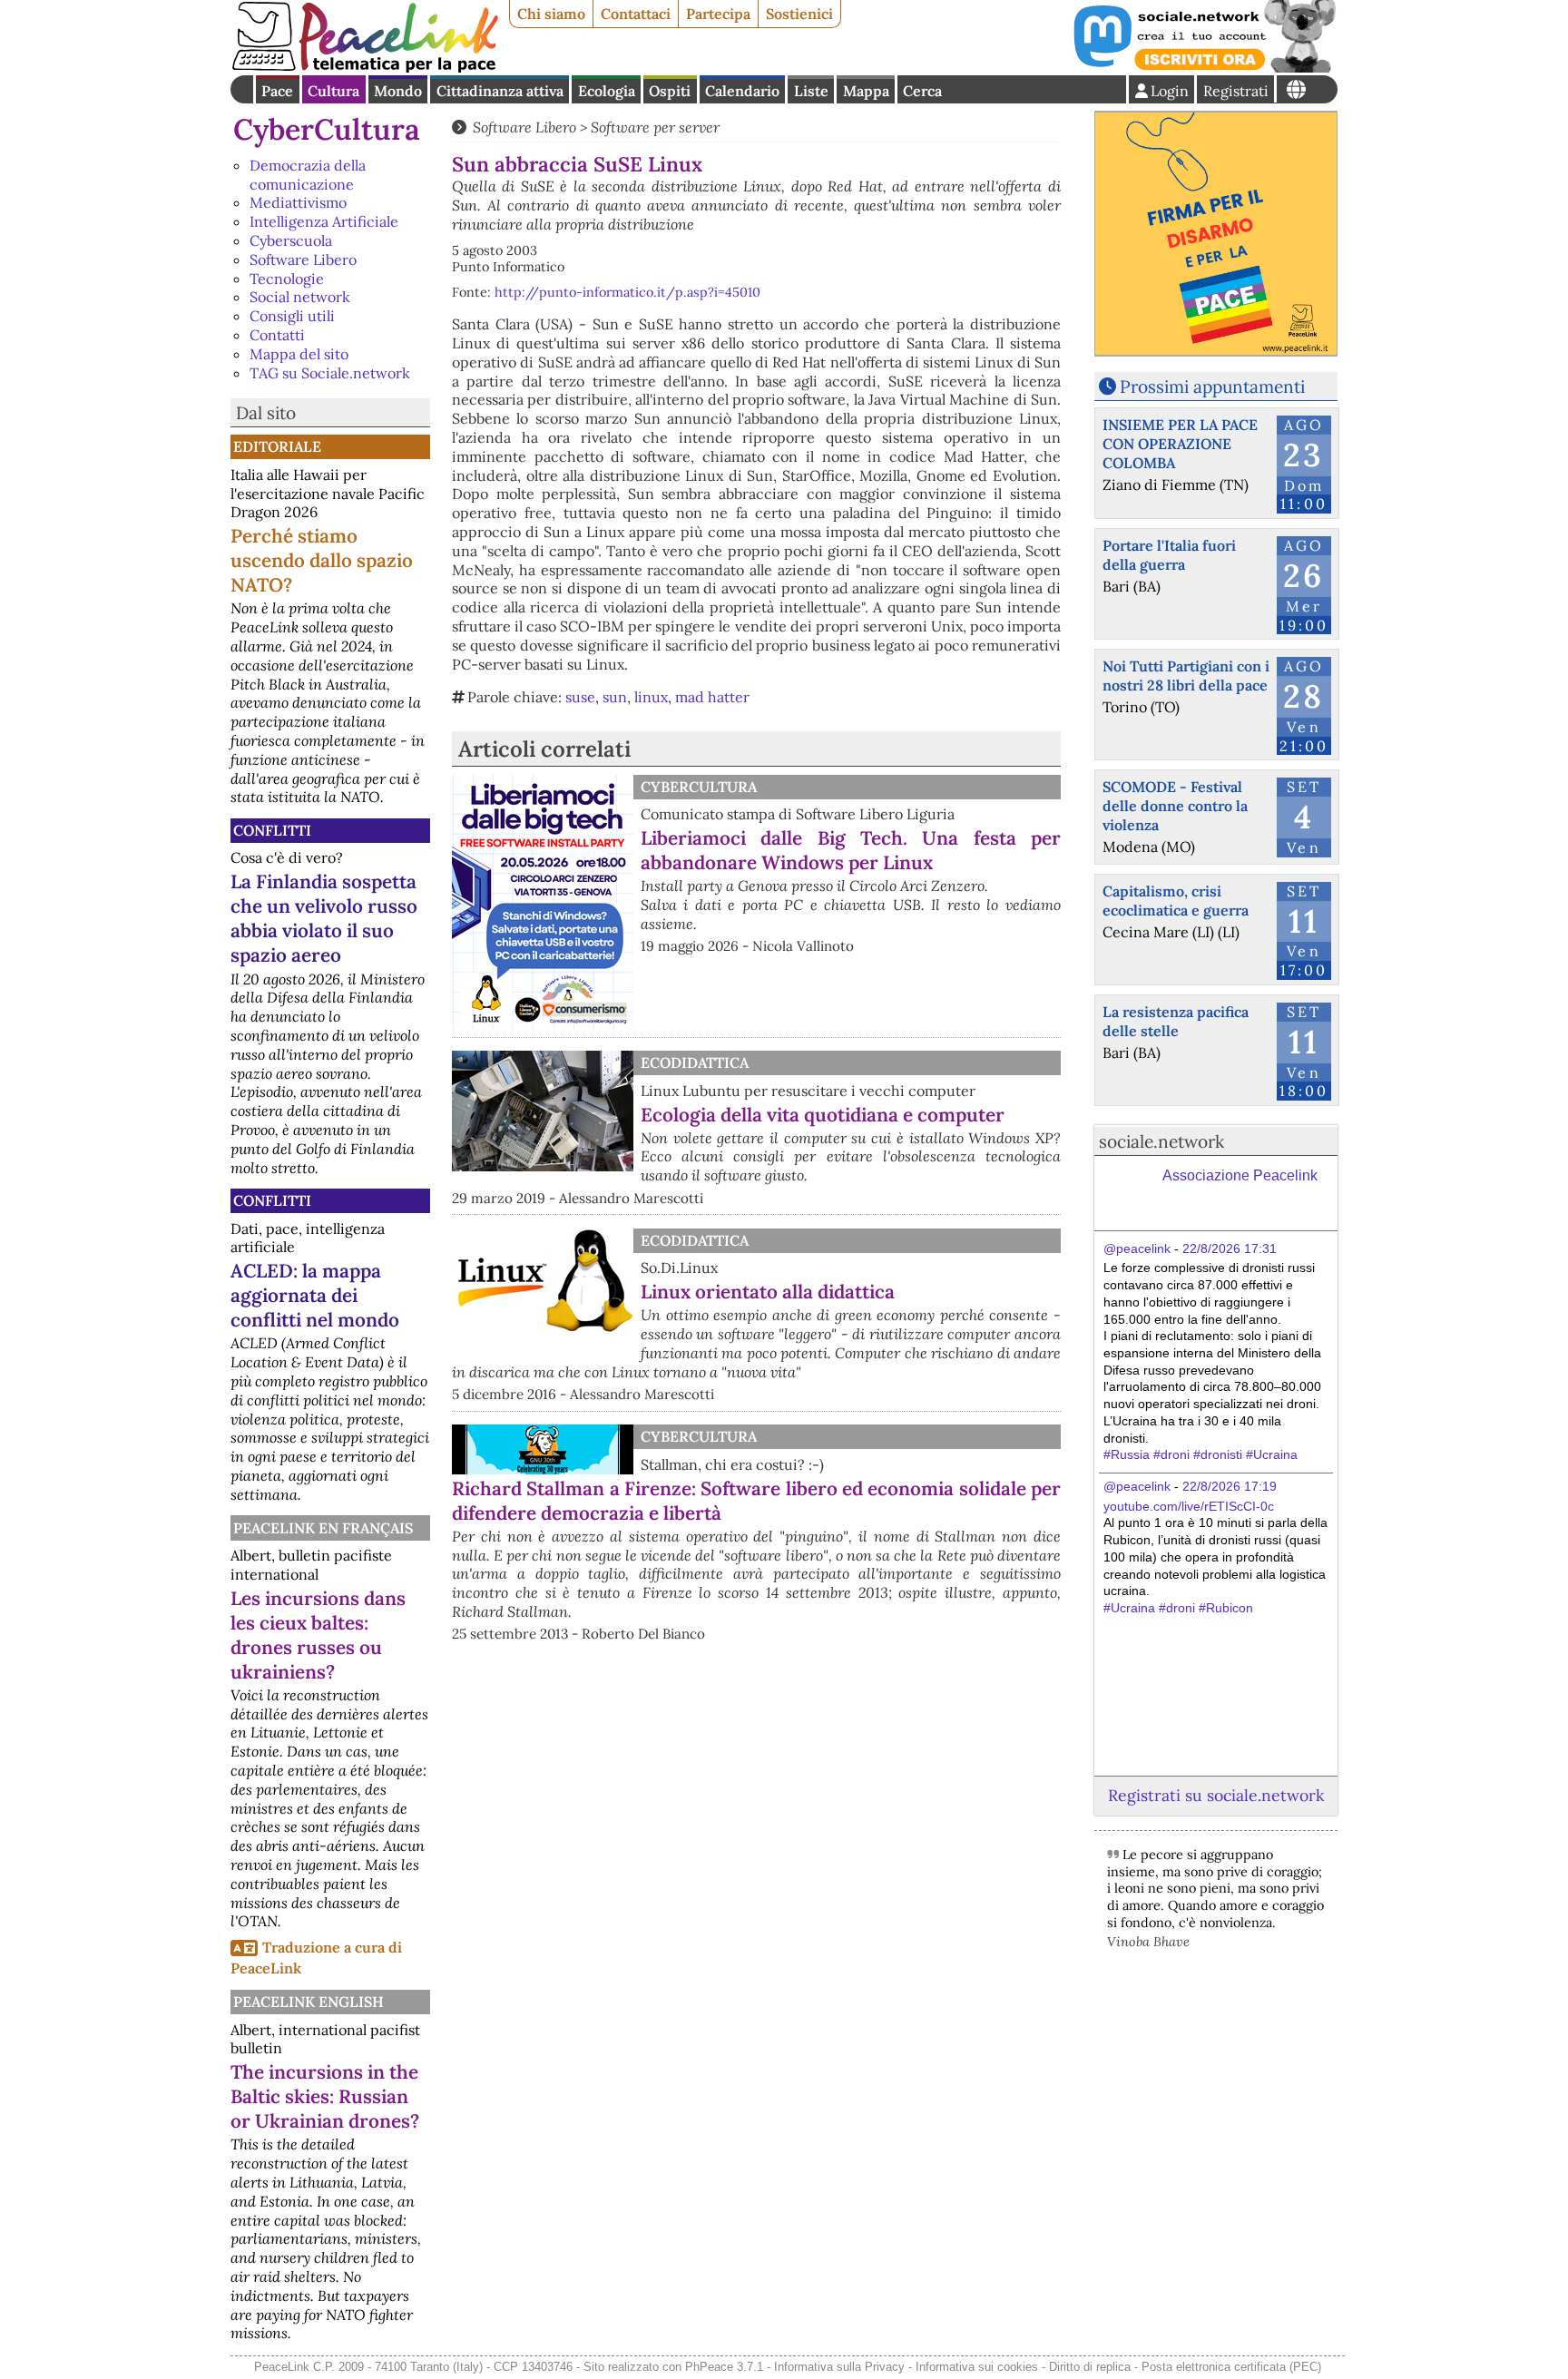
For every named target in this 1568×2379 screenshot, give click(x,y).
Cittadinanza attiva (500, 91)
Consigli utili (292, 316)
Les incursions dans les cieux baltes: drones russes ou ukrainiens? (318, 1635)
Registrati (1236, 91)
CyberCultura (327, 129)
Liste (811, 91)
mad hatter (712, 697)
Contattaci (636, 14)
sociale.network (1161, 1141)
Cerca (922, 91)
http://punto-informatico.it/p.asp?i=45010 (627, 292)
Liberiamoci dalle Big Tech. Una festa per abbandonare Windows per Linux (851, 850)
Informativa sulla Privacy (839, 2367)
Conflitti (272, 830)
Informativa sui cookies (977, 2367)
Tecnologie (287, 279)
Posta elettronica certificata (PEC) (1231, 2367)
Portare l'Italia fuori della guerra (1169, 555)
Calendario (742, 91)
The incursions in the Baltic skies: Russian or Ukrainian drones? (325, 2096)
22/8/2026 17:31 (1230, 1248)
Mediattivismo (298, 202)
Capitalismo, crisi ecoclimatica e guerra (1176, 901)
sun (615, 697)
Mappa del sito (299, 354)
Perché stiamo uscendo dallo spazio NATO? (322, 560)
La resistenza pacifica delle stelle (1176, 1021)
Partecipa (718, 14)
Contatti (277, 335)
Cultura (333, 91)
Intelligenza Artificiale (324, 221)
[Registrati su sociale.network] (1203, 67)
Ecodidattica (695, 1062)
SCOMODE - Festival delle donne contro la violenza (1175, 806)
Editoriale (277, 446)
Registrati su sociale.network (1216, 1795)
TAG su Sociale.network (330, 373)
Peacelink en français (323, 1528)
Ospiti (670, 91)
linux (651, 697)
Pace (277, 91)
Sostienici (799, 14)
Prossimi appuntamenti (1212, 387)
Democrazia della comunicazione (308, 175)
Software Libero (303, 259)
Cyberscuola (291, 240)
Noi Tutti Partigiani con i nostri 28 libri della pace (1186, 676)
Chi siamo (551, 14)
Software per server (655, 127)
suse (580, 697)
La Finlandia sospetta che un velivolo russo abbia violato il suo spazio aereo (324, 918)
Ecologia (607, 91)
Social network (300, 297)
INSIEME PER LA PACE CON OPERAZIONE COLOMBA (1180, 444)
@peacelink (1137, 1248)
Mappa (866, 91)
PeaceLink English (309, 2002)
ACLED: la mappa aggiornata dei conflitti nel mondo (315, 1295)
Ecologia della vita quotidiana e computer (823, 1115)
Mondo (398, 91)
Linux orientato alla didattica (768, 1292)
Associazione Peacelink (1240, 1175)
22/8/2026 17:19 (1230, 1486)
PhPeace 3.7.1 (724, 2367)
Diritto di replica (1090, 2367)
